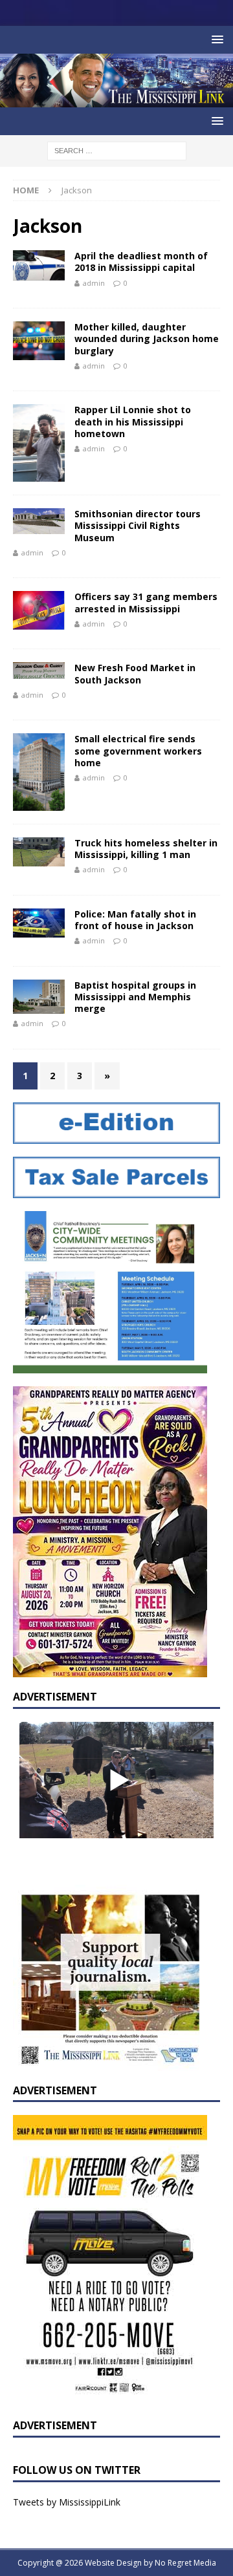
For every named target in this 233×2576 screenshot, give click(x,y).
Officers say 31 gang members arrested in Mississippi (146, 602)
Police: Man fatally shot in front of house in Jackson (135, 920)
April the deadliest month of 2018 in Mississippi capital (141, 262)
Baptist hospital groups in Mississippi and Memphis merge (135, 997)
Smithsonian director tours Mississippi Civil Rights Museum (138, 525)
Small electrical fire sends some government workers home (138, 750)
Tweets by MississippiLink (67, 2502)
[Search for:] (117, 150)
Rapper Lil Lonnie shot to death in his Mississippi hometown (133, 421)
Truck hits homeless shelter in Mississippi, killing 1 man (146, 849)
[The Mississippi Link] (116, 100)
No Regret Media (185, 2563)
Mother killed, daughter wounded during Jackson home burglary (147, 338)
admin (94, 283)
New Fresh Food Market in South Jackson (135, 673)
